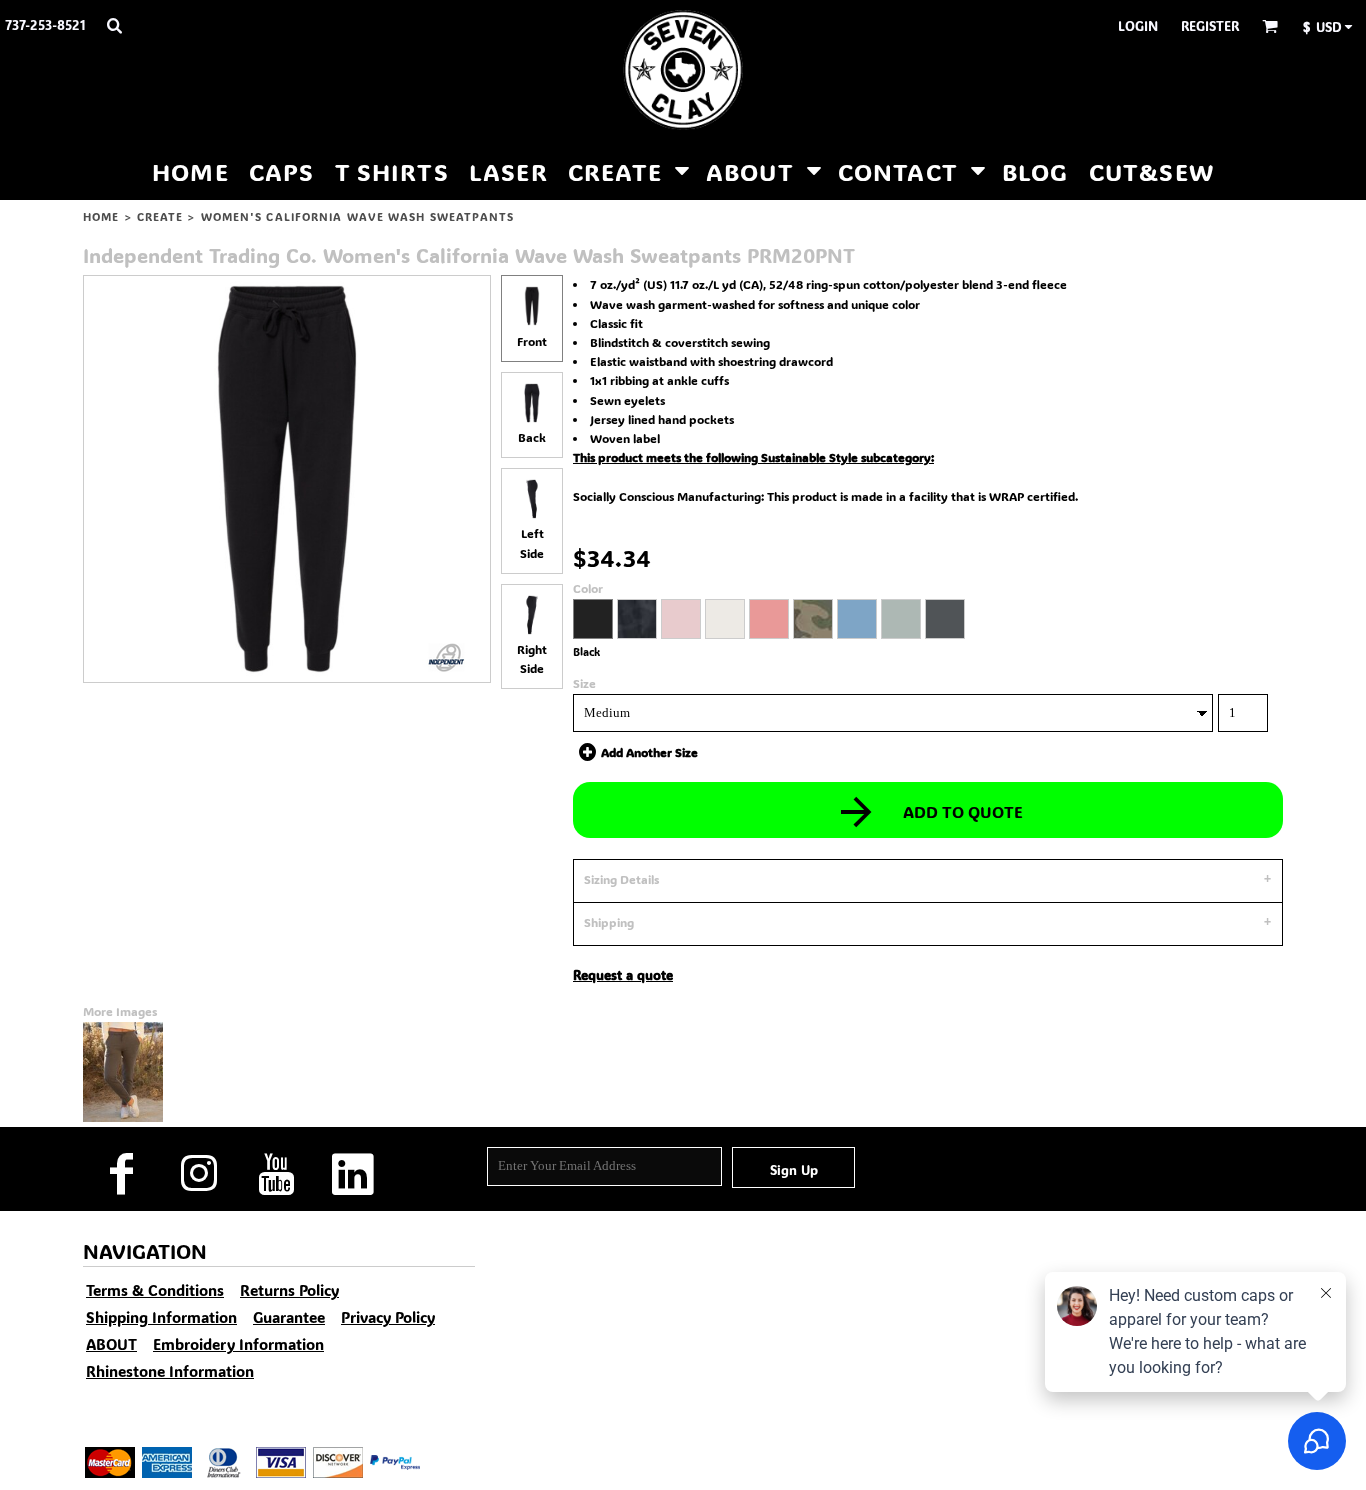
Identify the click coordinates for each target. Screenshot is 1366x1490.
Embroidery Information (238, 1344)
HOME (101, 217)
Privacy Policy (388, 1317)
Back (532, 437)
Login (1138, 25)
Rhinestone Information (170, 1371)
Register (1210, 25)
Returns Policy (289, 1290)
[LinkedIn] (352, 1174)
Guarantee (289, 1317)
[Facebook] (121, 1174)
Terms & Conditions (155, 1290)
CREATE (160, 217)
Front (532, 341)
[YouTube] (275, 1174)
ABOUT (111, 1344)
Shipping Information (161, 1317)
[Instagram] (198, 1174)
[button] (114, 25)
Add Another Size (649, 752)
